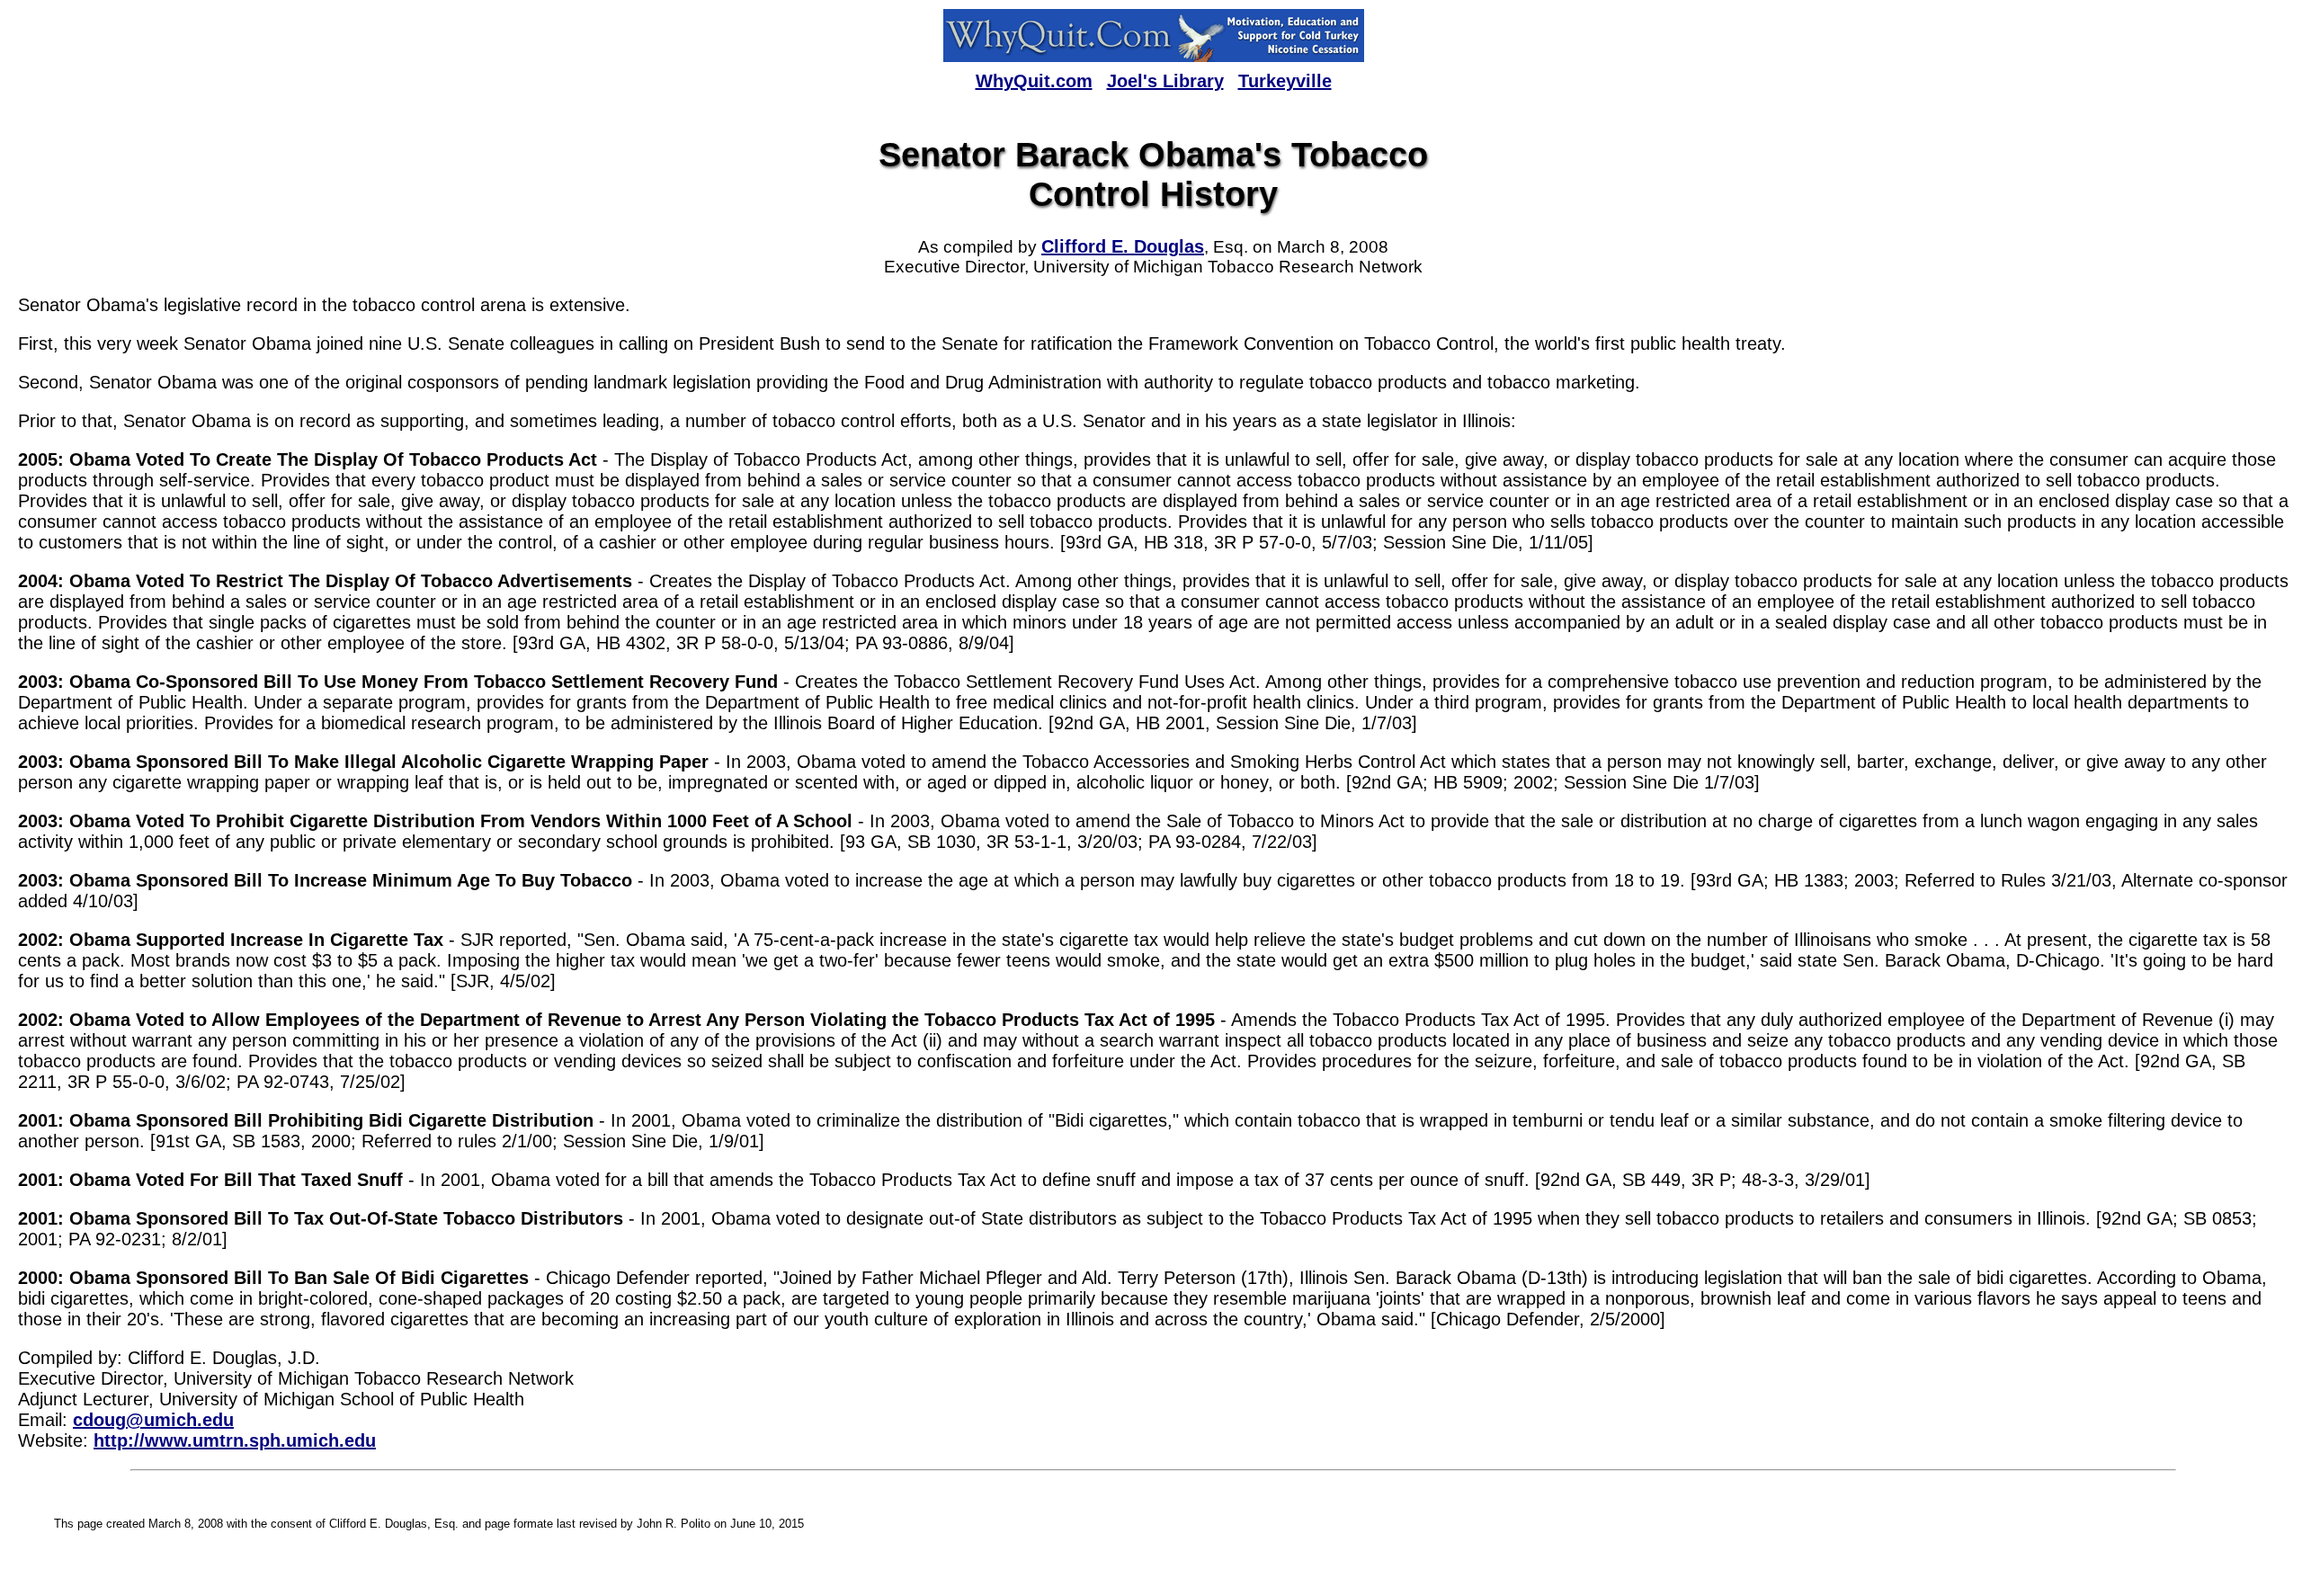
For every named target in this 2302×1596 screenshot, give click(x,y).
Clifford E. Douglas (1123, 246)
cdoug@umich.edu (153, 1420)
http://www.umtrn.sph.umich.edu (235, 1440)
